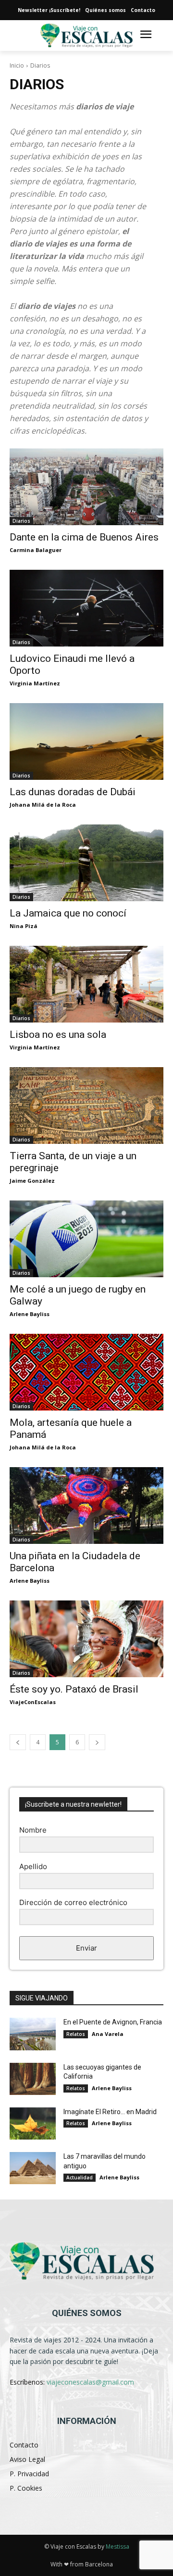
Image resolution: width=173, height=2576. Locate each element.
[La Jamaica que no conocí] (86, 863)
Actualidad (80, 2177)
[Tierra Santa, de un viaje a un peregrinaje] (86, 1106)
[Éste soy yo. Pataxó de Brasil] (86, 1639)
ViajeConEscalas (33, 1702)
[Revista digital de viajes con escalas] (86, 36)
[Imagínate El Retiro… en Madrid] (33, 2123)
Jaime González (32, 1181)
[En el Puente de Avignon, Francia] (33, 2034)
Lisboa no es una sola (58, 1035)
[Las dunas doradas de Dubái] (86, 741)
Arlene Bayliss (30, 1314)
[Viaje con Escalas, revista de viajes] (86, 2261)
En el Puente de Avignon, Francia (113, 2022)
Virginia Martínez (35, 683)
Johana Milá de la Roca (43, 805)
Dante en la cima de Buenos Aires (84, 537)
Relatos (76, 2034)
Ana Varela (108, 2034)
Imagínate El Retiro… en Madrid (110, 2112)
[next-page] (97, 1742)
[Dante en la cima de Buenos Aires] (86, 487)
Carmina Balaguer (36, 550)
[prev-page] (18, 1742)
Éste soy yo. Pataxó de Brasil (74, 1689)
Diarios (21, 521)
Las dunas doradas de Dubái (73, 792)
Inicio (17, 65)
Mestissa (117, 2547)
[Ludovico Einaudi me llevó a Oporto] (86, 608)
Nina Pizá (24, 926)
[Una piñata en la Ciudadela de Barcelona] (86, 1506)
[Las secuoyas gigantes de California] (33, 2079)
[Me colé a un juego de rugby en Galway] (86, 1239)
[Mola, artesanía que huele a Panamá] (86, 1372)
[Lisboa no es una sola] (86, 984)
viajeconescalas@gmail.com (90, 2382)
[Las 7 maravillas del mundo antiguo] (33, 2168)
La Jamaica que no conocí (68, 913)
